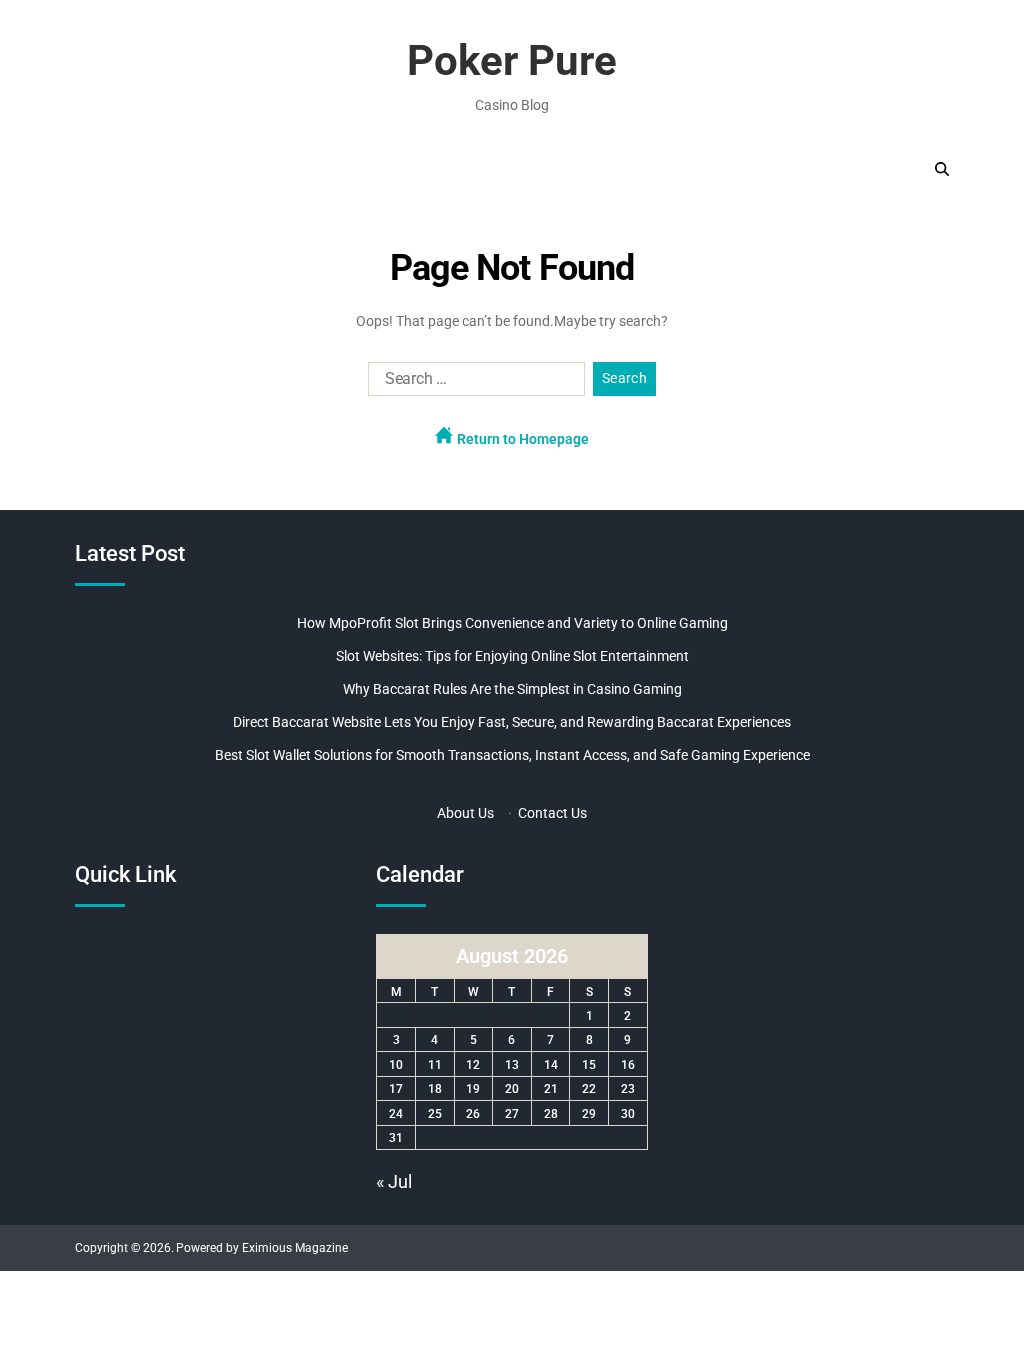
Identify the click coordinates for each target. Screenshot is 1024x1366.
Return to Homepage (521, 439)
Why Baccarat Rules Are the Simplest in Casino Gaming (512, 689)
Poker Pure (512, 61)
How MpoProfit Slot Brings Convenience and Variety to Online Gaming (512, 623)
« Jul (394, 1181)
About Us (465, 813)
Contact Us (552, 813)
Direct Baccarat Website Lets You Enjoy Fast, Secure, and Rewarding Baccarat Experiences (512, 722)
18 (435, 1089)
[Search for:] (472, 383)
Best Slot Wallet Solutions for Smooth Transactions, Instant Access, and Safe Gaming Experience (512, 755)
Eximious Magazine (295, 1248)
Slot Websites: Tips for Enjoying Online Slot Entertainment (512, 656)
